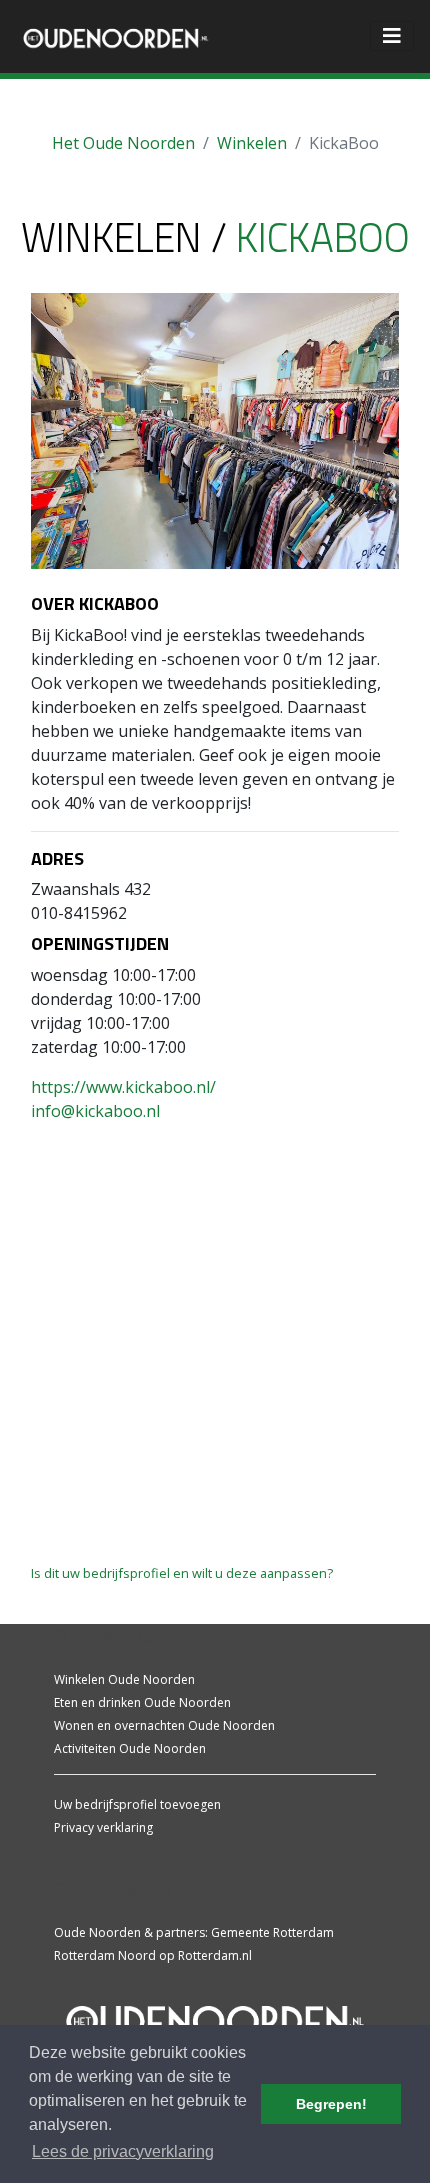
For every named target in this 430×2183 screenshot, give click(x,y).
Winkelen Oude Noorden (124, 1679)
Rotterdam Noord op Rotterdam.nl (153, 1955)
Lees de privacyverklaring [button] (123, 2151)
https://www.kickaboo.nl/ (123, 1087)
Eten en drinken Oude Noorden (142, 1702)
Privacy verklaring (103, 1827)
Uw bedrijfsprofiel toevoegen (137, 1804)
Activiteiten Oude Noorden (130, 1748)
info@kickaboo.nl (95, 1111)
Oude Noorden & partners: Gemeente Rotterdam (194, 1932)
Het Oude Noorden (123, 143)
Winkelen (252, 143)
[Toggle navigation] (392, 36)
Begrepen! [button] (331, 2104)
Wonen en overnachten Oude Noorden (164, 1725)
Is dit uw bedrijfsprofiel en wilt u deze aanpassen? (182, 1573)
